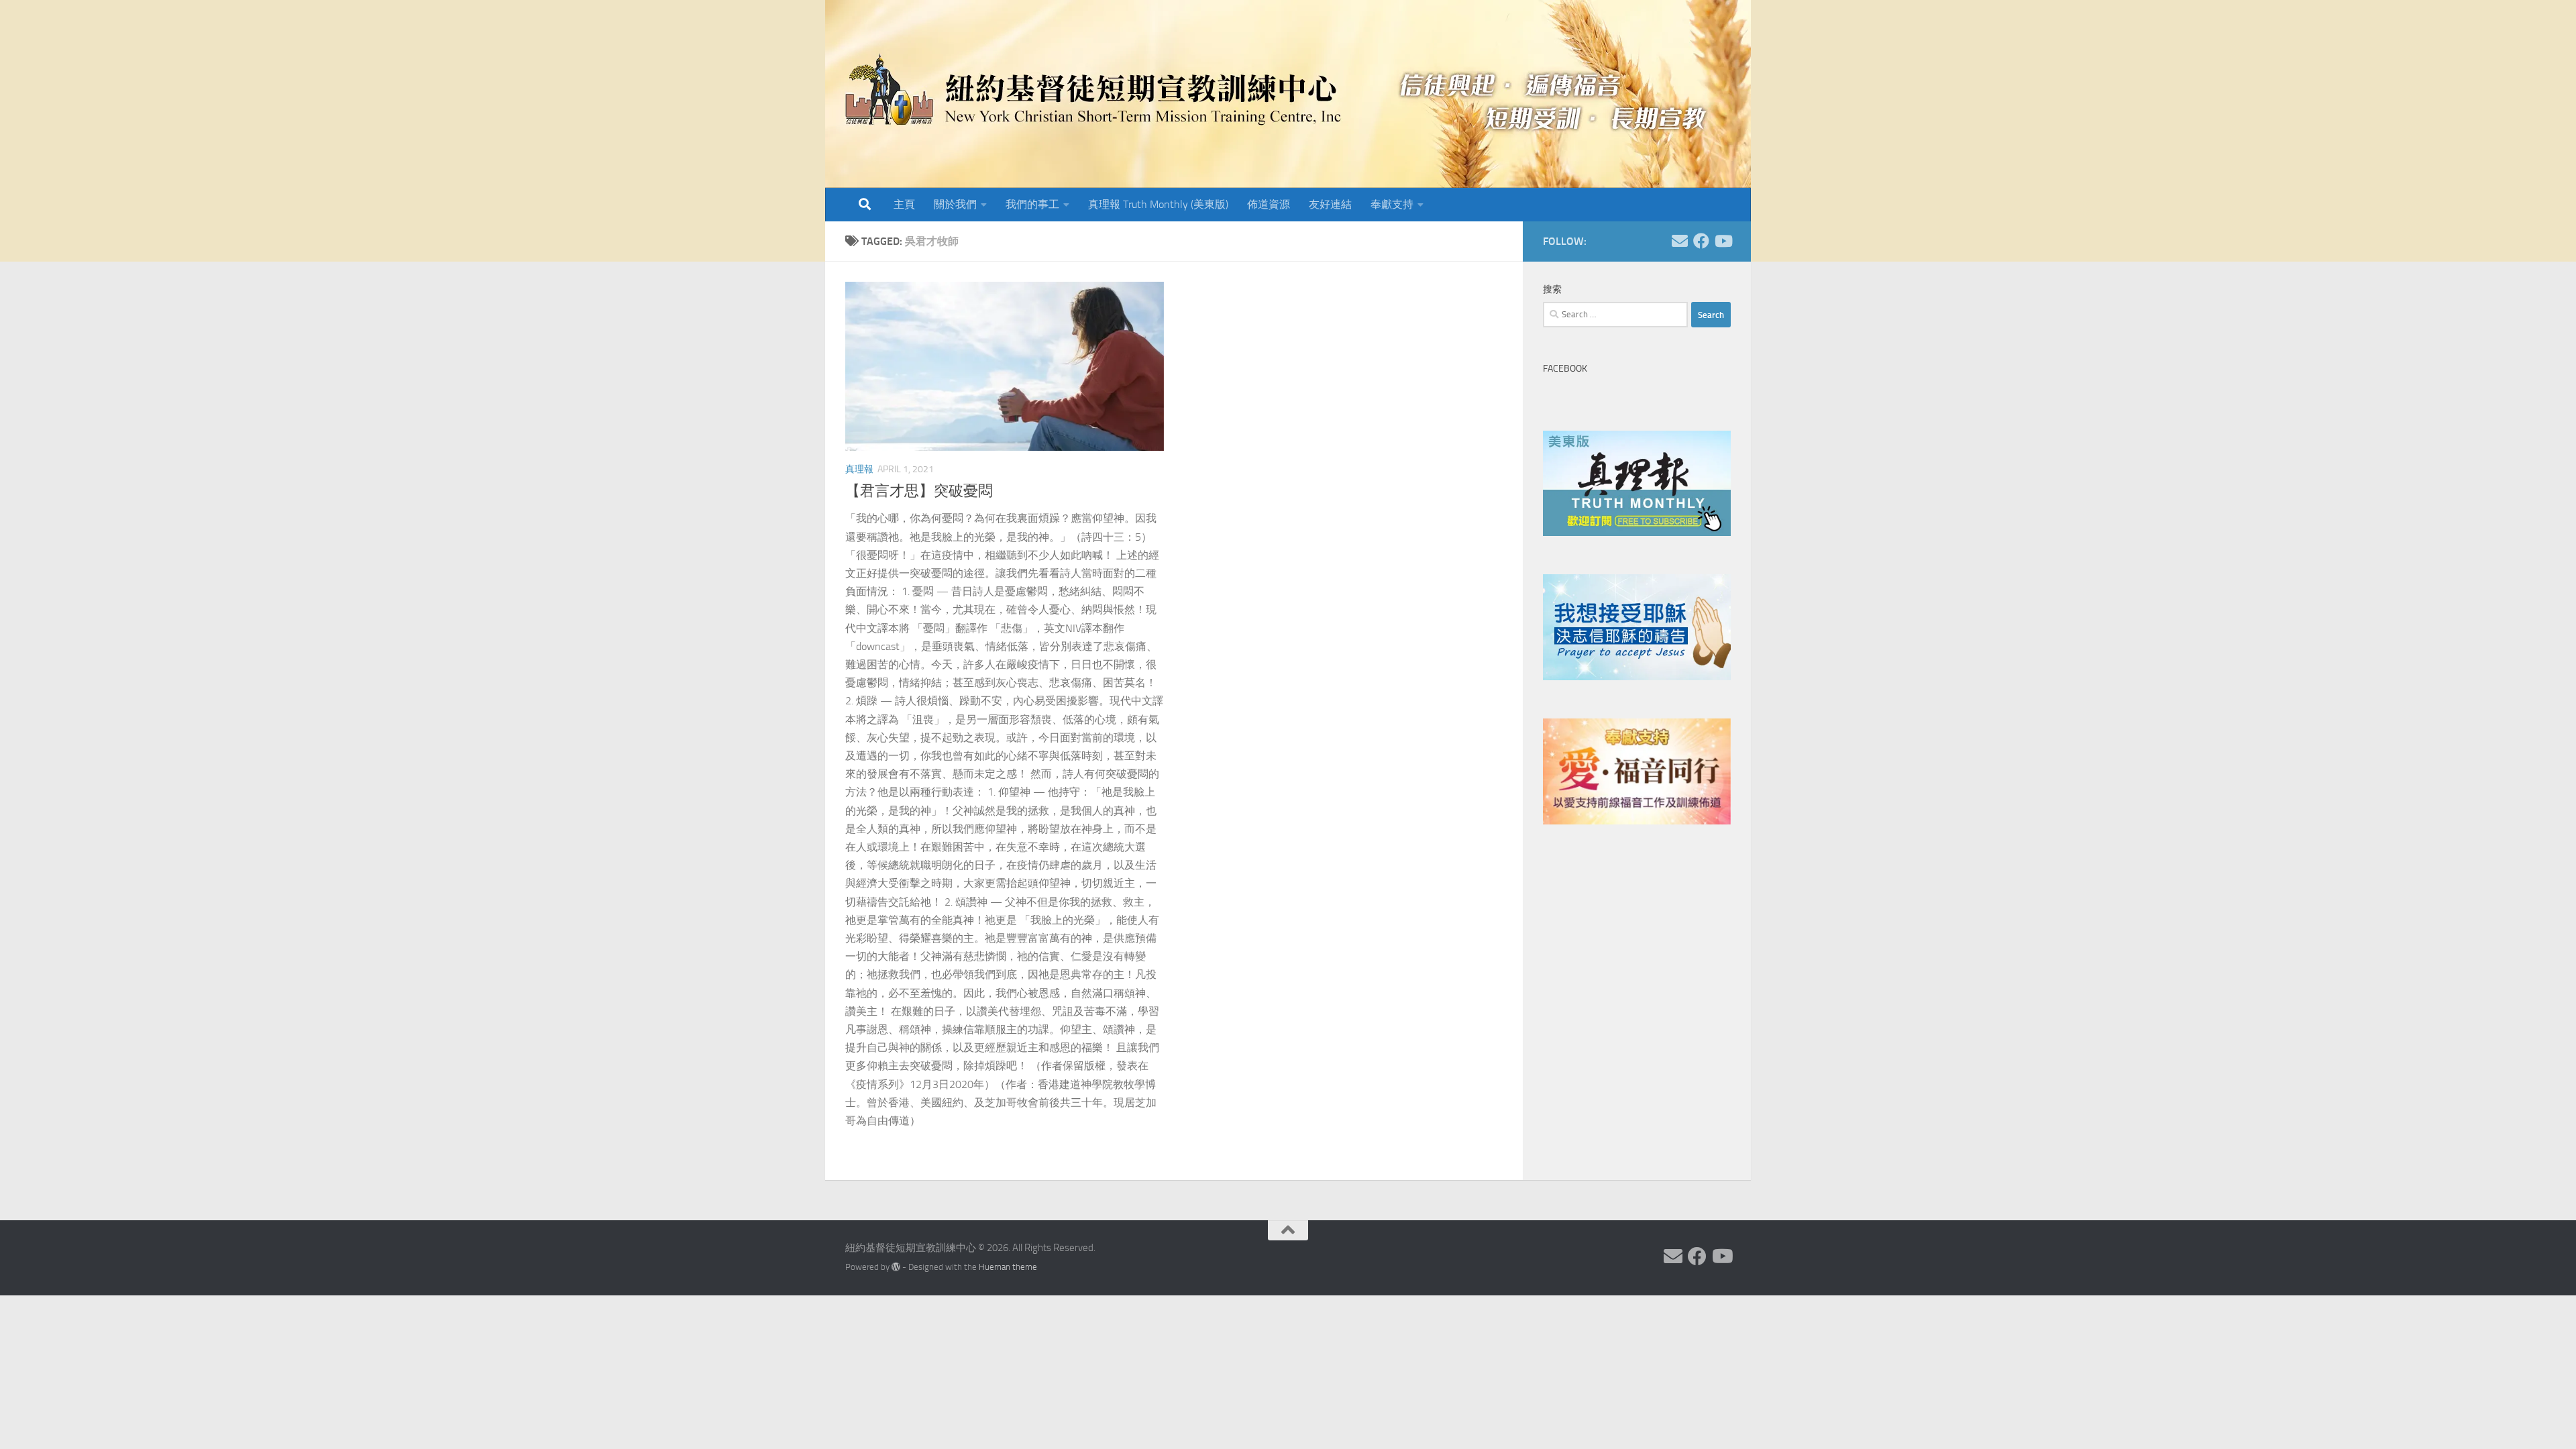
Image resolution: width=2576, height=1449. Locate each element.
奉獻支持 (1392, 204)
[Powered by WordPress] (896, 1267)
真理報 (859, 469)
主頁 (904, 204)
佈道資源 (1269, 204)
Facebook (1565, 369)
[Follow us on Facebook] (1701, 241)
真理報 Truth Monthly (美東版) (1158, 204)
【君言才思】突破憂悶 (919, 491)
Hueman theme (1008, 1267)
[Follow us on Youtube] (1723, 241)
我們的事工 (1032, 204)
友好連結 (1330, 204)
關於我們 (955, 204)
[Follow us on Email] (1680, 241)
